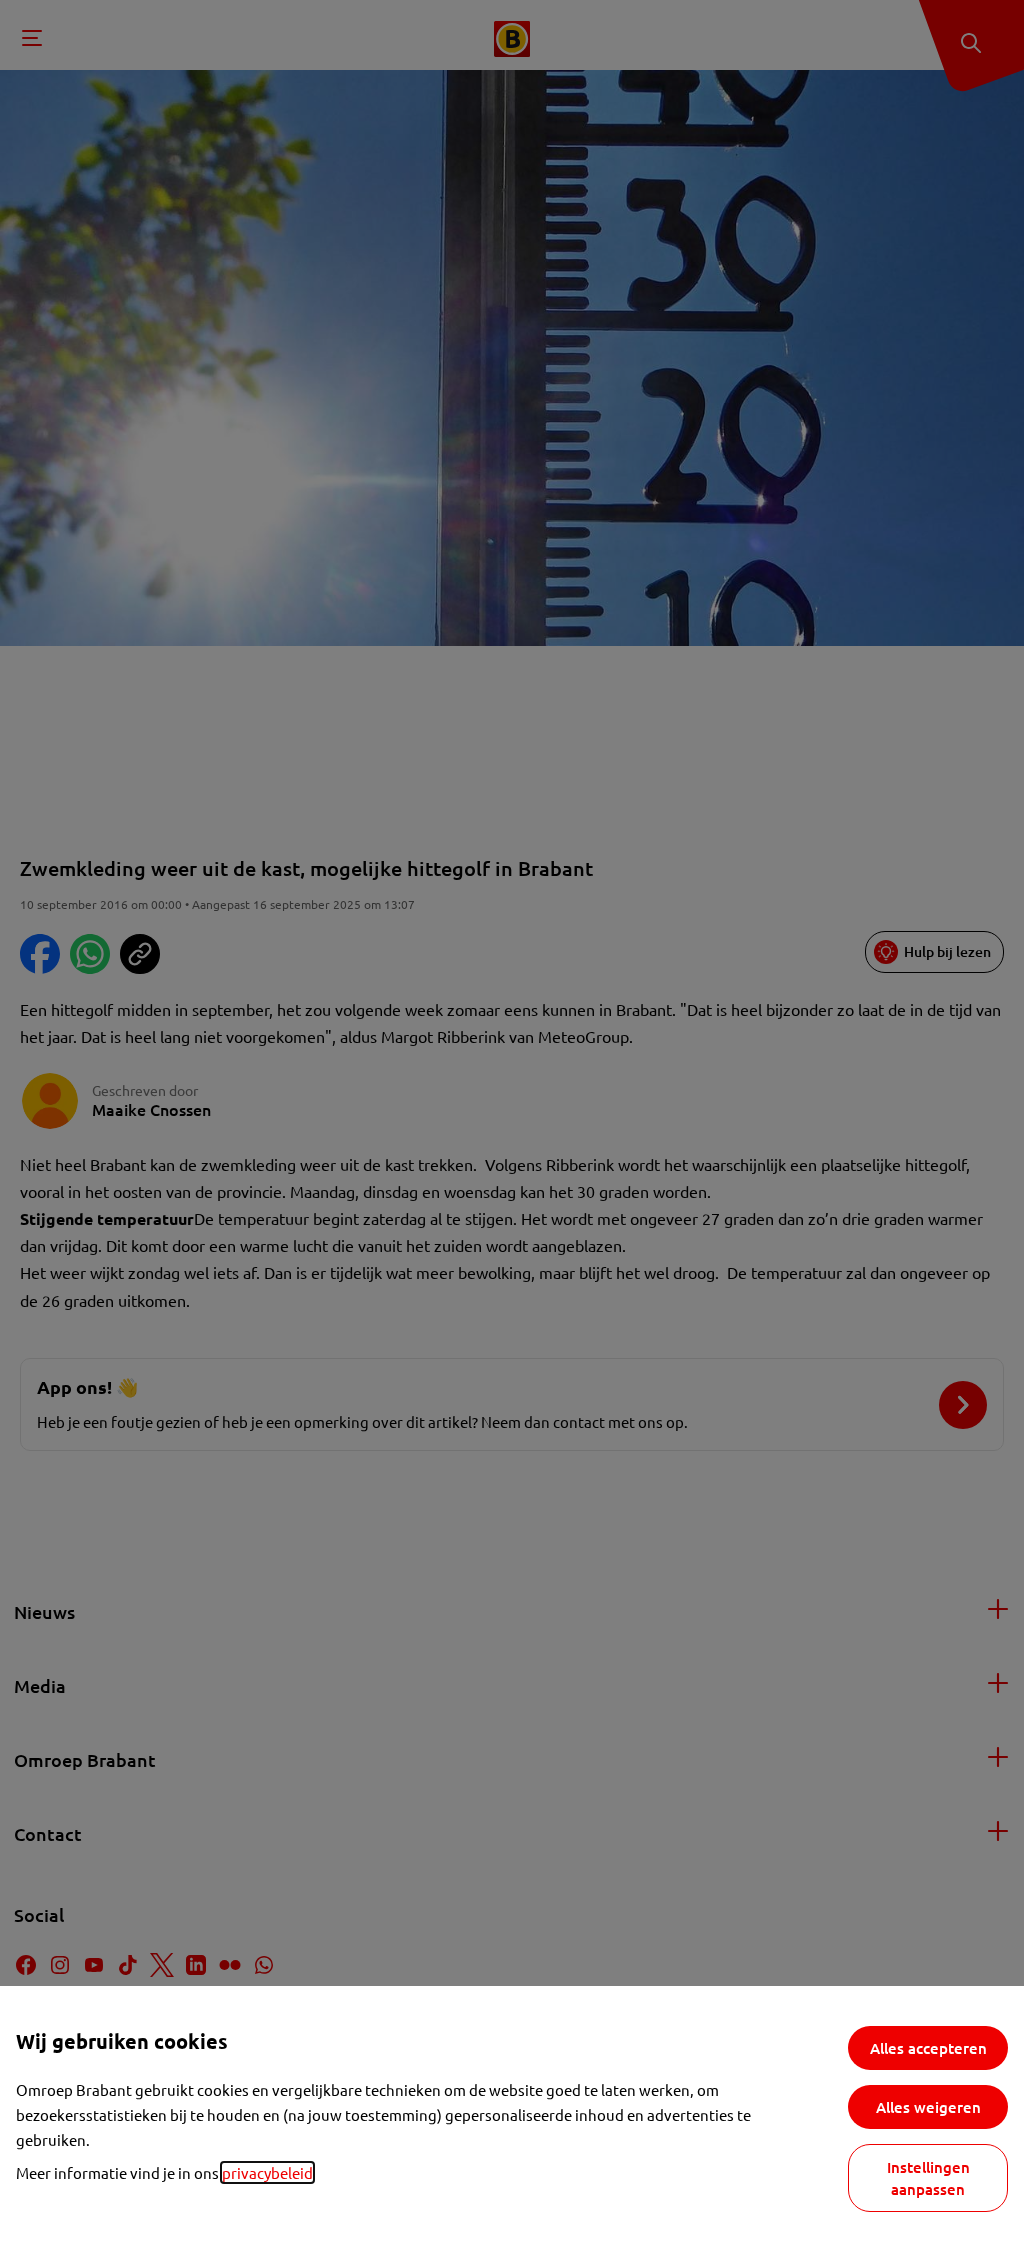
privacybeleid (267, 2172)
